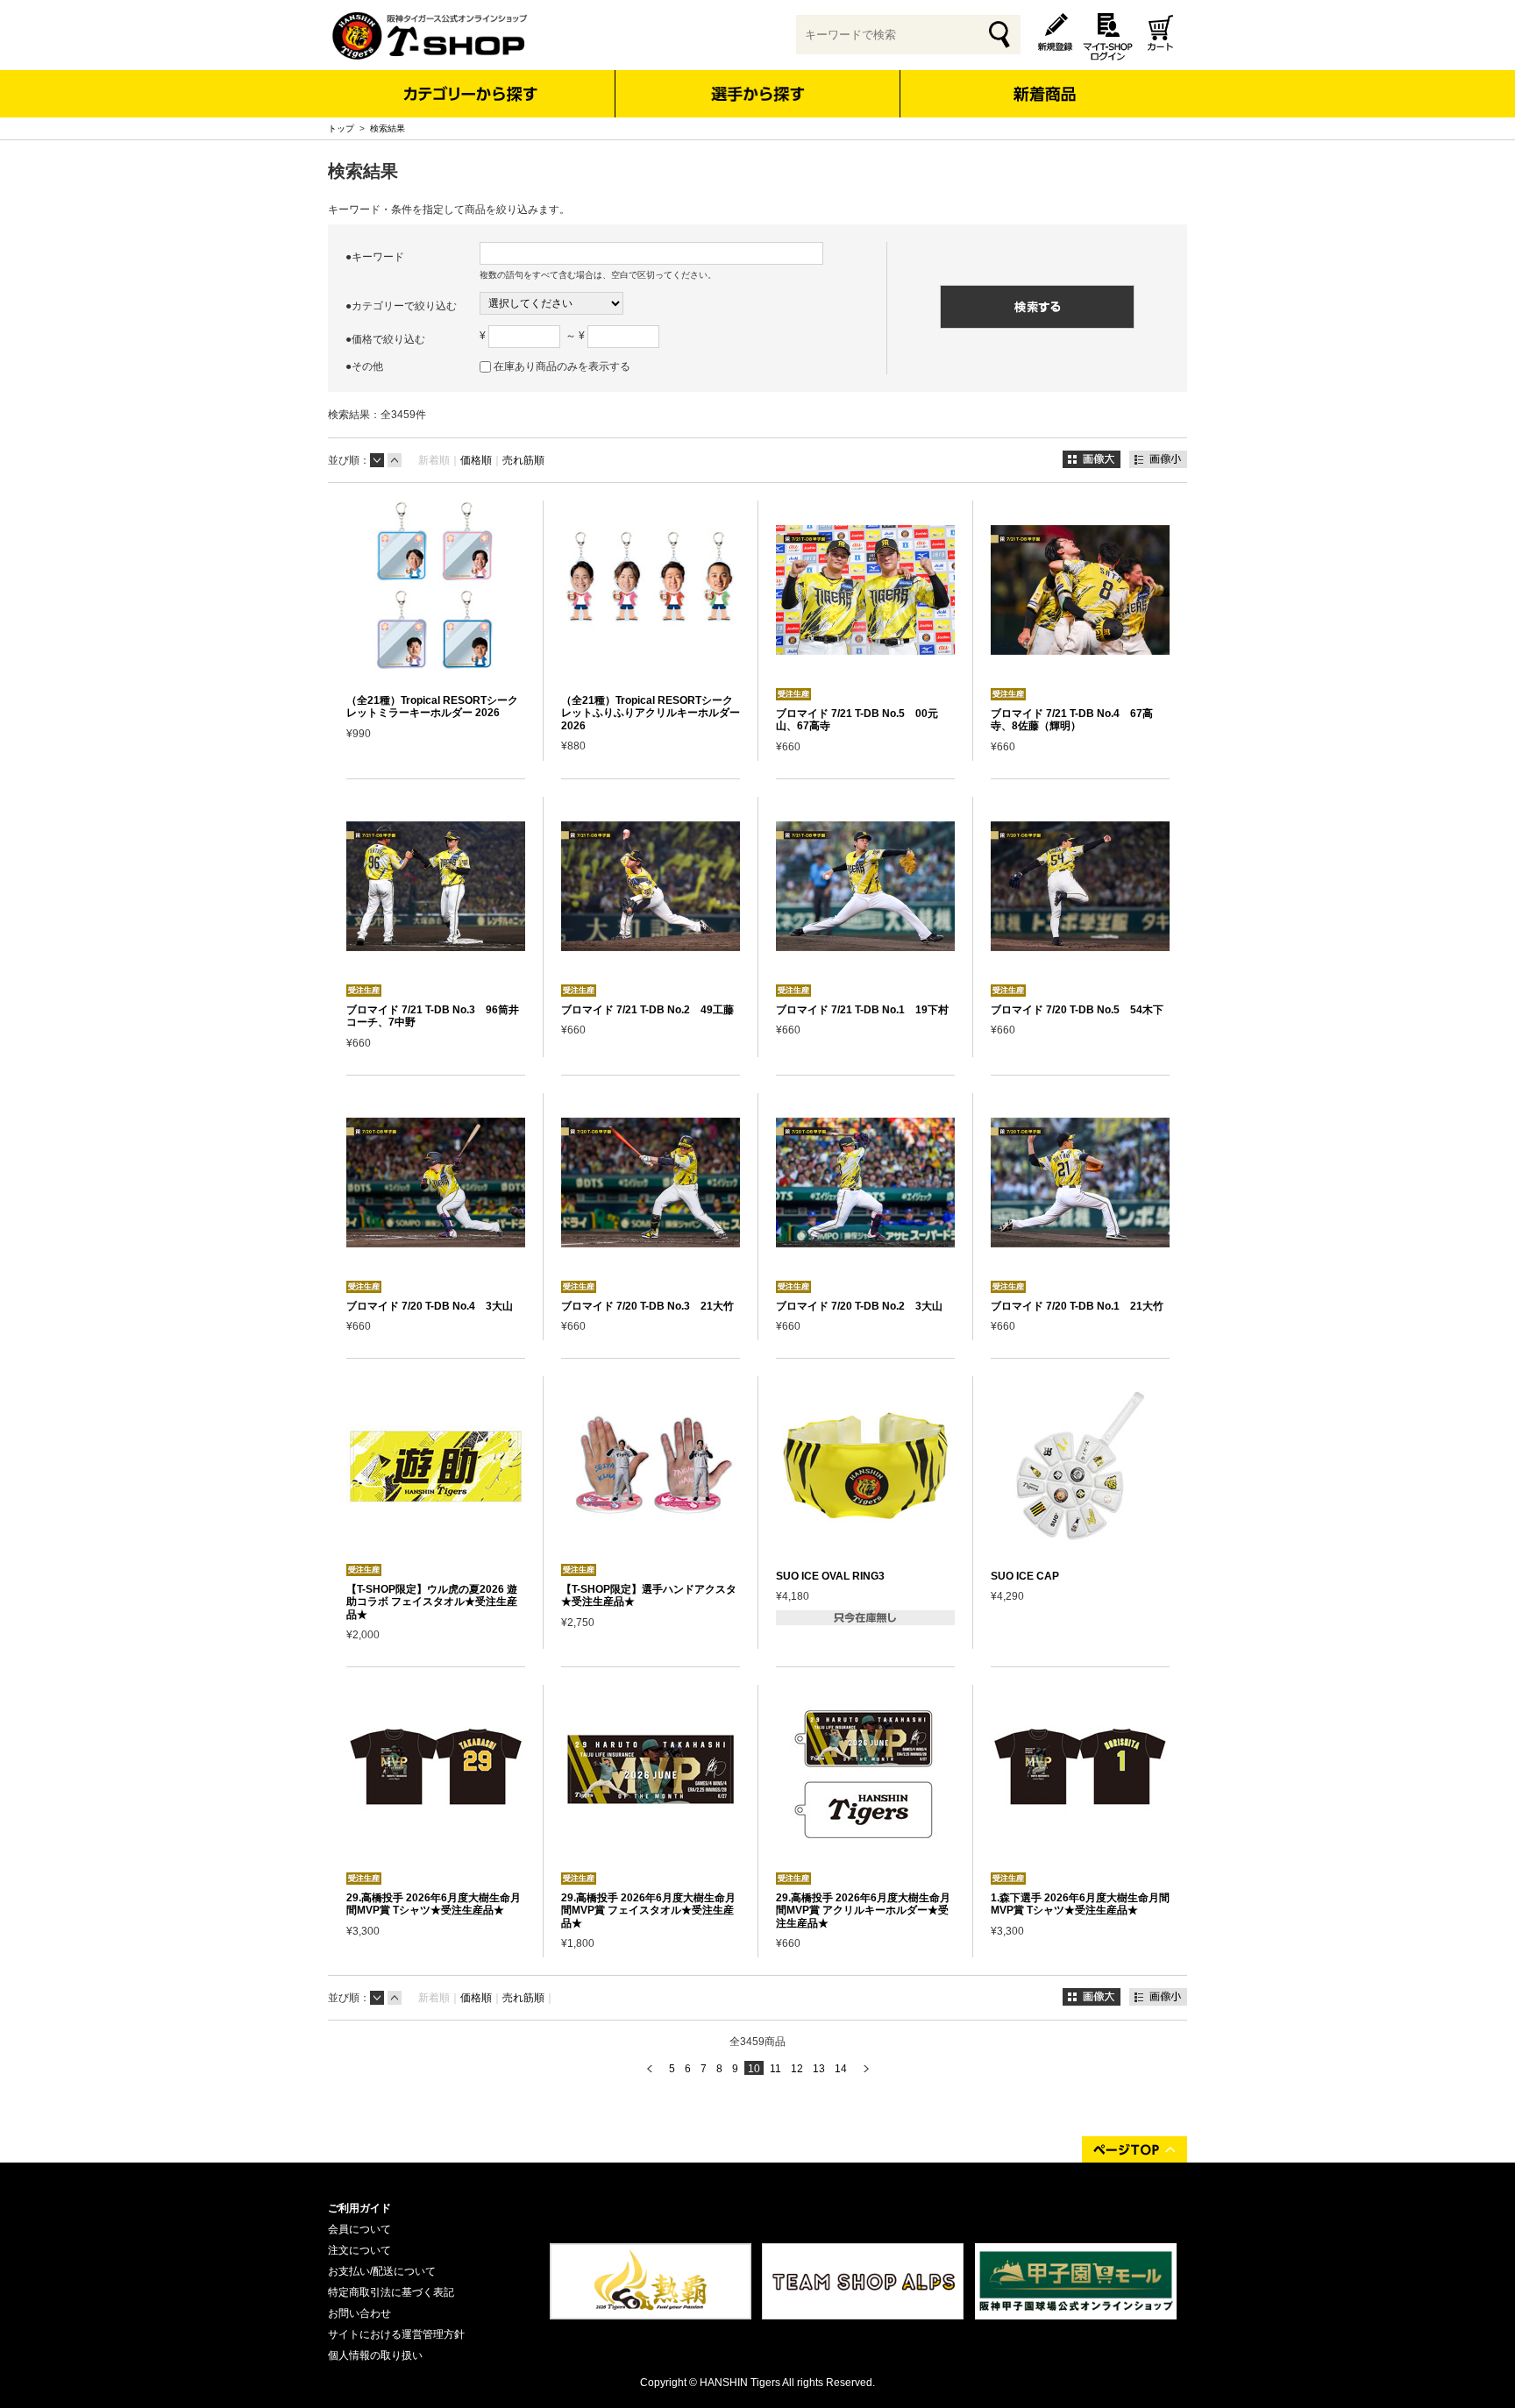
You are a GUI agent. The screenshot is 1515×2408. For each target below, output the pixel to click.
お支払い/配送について (382, 2271)
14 (841, 2069)
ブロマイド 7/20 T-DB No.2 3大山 (859, 1306)
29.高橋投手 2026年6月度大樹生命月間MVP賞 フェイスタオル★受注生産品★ (648, 1911)
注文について (359, 2250)
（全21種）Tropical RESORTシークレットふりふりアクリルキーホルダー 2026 (651, 713)
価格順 (476, 460)
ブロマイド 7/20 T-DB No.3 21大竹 (647, 1306)
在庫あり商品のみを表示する (562, 366)
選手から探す (758, 94)
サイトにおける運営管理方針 (396, 2334)
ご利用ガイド (359, 2208)
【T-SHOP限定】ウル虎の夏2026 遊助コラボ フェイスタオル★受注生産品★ (432, 1602)
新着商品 (1044, 82)
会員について (359, 2229)
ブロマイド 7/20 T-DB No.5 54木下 (1077, 1010)
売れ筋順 (523, 460)
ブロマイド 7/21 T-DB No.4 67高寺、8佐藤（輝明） (1072, 720)
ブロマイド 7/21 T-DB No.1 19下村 (862, 1010)
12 (797, 2069)
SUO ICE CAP (1025, 1576)
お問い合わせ (359, 2313)
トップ (341, 128)
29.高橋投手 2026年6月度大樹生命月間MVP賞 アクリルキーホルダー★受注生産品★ (863, 1911)
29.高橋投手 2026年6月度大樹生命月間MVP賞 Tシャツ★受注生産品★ (434, 1904)
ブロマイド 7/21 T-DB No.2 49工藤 (647, 1010)
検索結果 (388, 128)
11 (775, 2069)
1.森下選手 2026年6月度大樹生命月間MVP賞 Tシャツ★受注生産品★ (1080, 1904)
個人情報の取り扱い (375, 2355)
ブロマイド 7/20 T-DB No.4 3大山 (430, 1306)
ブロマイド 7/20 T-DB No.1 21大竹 (1077, 1306)
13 (819, 2069)
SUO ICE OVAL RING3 (830, 1576)
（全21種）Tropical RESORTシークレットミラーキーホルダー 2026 (432, 707)
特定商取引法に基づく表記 (391, 2292)
